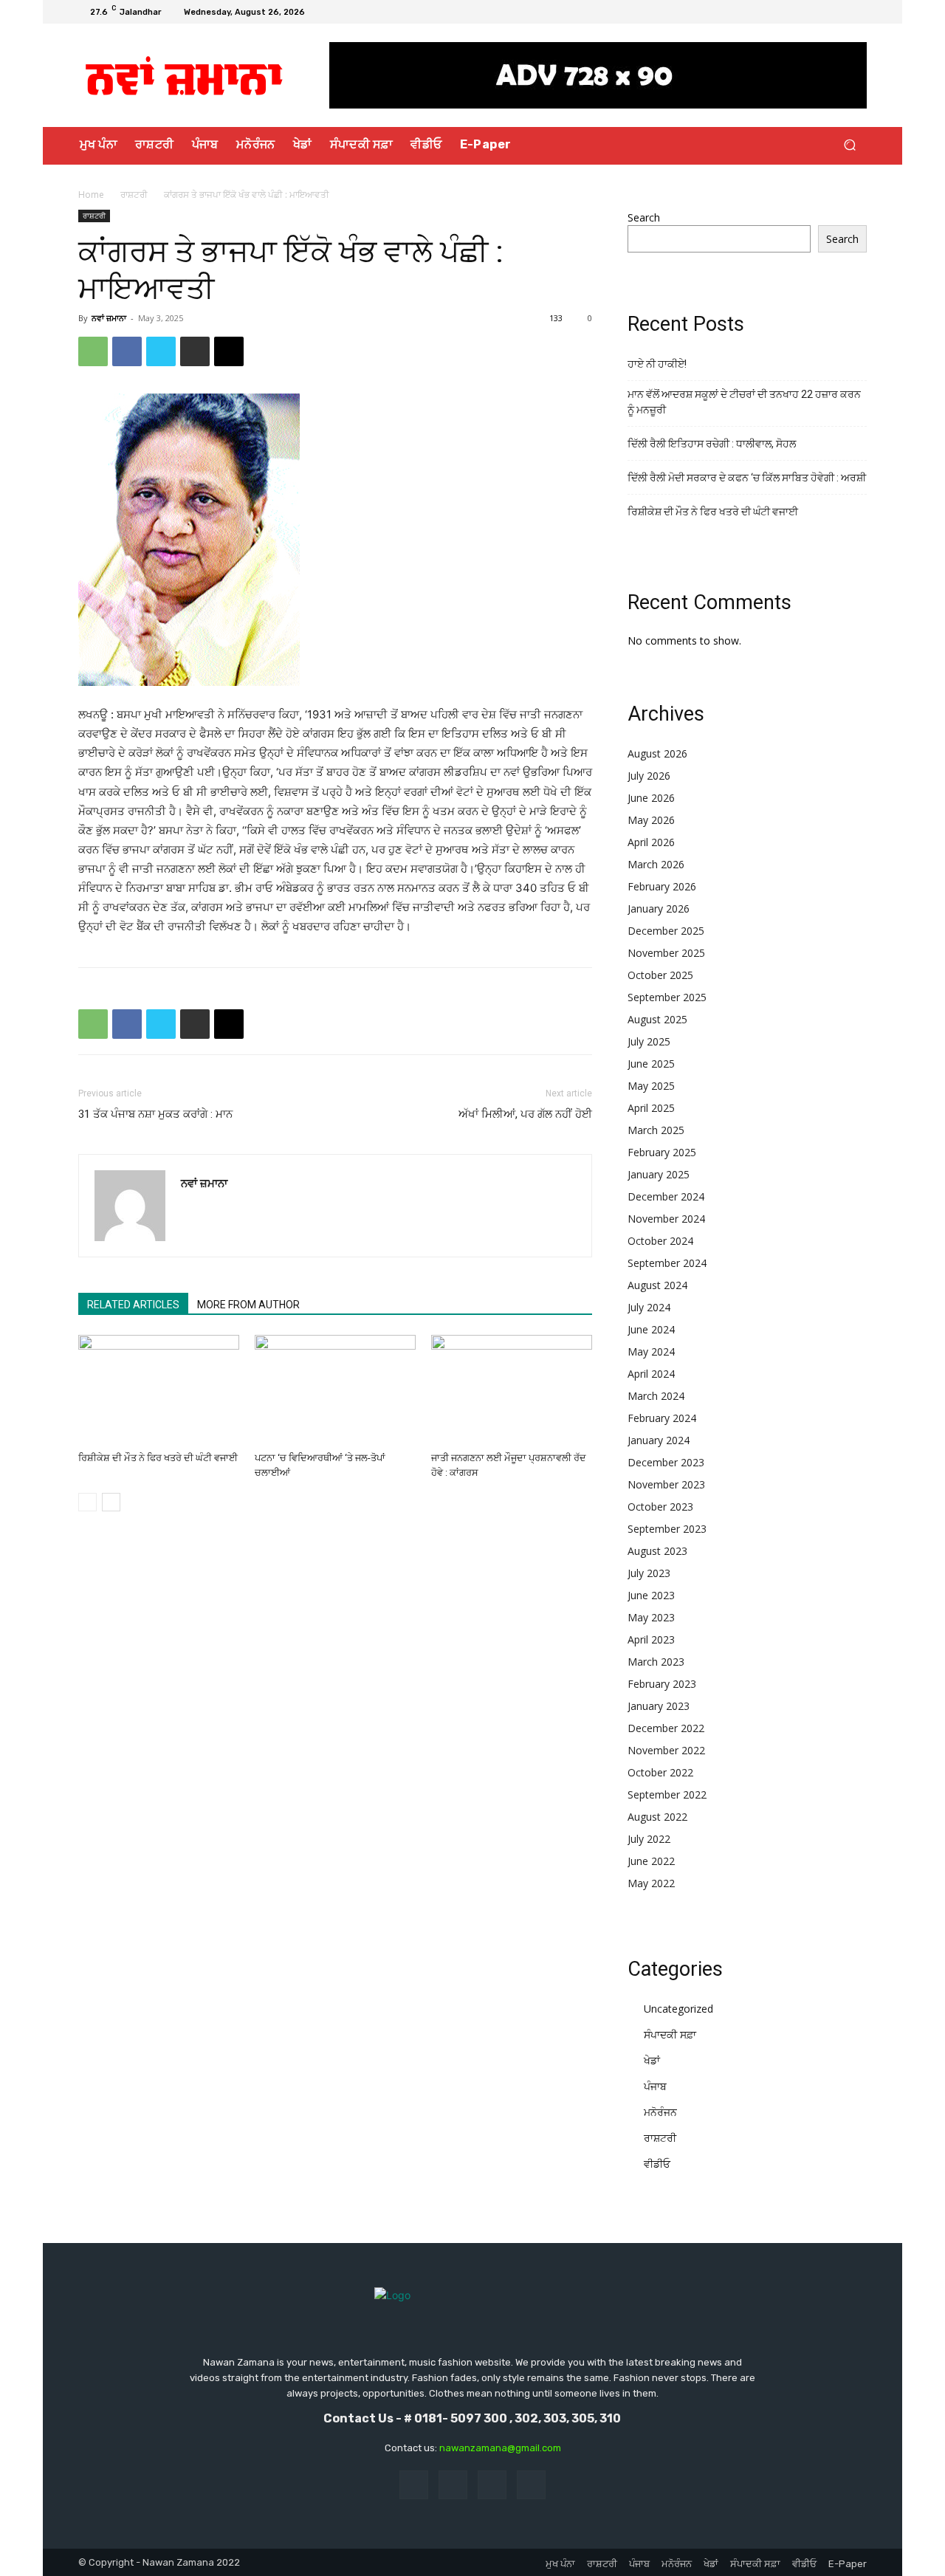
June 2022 (651, 1861)
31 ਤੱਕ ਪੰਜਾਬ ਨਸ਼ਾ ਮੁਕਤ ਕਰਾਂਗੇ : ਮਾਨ (155, 1114)
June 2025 (651, 1064)
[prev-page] (87, 1502)
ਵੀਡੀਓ (657, 2164)
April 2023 (651, 1639)
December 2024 (666, 1196)
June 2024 (651, 1329)
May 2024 (651, 1351)
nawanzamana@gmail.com (500, 2448)
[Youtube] (858, 12)
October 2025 (660, 975)
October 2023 (660, 1507)
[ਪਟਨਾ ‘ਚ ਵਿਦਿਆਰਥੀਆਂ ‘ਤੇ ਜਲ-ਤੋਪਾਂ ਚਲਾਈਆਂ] (335, 1390)
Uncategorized (678, 2009)
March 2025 (656, 1130)
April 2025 (651, 1108)
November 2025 (666, 953)
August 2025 (657, 1019)
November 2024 (666, 1219)
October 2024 (660, 1241)
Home (91, 195)
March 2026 (656, 864)
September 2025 (667, 997)
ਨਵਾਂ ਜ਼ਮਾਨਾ (109, 318)
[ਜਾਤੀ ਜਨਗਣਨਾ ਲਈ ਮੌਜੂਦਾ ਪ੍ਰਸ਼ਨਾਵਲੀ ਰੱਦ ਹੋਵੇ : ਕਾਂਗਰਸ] (512, 1390)
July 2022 (649, 1839)
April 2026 (651, 842)
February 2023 (662, 1684)
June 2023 (651, 1595)
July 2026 (649, 776)
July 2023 (649, 1573)
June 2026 (651, 798)
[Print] (195, 351)
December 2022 (666, 1728)
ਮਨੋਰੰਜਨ (660, 2112)
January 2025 (659, 1174)
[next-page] (111, 1502)
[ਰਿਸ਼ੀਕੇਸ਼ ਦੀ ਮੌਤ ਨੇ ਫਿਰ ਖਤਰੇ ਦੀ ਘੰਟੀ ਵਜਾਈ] (159, 1390)
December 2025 (666, 931)
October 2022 (660, 1772)
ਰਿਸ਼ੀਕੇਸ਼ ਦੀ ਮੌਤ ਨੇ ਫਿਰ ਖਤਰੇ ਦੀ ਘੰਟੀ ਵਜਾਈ (158, 1458)
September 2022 (667, 1794)
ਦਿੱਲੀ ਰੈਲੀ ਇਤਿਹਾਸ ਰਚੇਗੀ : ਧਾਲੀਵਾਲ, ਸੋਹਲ (712, 444)
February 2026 (662, 886)
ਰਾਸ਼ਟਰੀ (134, 195)
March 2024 (656, 1396)
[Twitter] (840, 12)
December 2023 (666, 1462)
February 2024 (662, 1418)
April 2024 (651, 1374)
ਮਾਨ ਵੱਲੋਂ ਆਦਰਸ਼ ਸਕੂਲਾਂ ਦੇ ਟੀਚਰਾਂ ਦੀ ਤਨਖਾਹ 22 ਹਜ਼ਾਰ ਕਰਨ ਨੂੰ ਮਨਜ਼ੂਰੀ (744, 402)
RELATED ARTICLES (133, 1305)
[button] (849, 145)
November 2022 (666, 1750)
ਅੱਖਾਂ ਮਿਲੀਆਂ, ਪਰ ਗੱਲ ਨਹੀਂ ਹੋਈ (525, 1114)
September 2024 (667, 1263)
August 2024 (657, 1285)
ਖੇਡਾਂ (652, 2060)
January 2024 (659, 1440)
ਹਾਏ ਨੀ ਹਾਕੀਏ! (657, 364)
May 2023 (651, 1617)
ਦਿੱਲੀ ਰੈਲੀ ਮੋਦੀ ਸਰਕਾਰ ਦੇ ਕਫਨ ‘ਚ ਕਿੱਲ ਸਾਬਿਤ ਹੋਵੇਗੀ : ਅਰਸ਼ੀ (747, 478)
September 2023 (667, 1529)
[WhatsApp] (93, 351)
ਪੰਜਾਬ (655, 2086)
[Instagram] (822, 12)
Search (644, 217)
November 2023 (666, 1484)
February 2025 (662, 1152)
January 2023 (659, 1706)
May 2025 (651, 1086)
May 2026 (651, 820)
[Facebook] (805, 12)
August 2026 (657, 753)
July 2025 (649, 1041)
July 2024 (649, 1307)
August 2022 (657, 1817)
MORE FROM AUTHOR (248, 1305)
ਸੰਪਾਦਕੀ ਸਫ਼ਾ (670, 2034)
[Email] (229, 351)
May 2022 (651, 1883)
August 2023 (657, 1551)
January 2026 (659, 909)
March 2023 (656, 1662)
